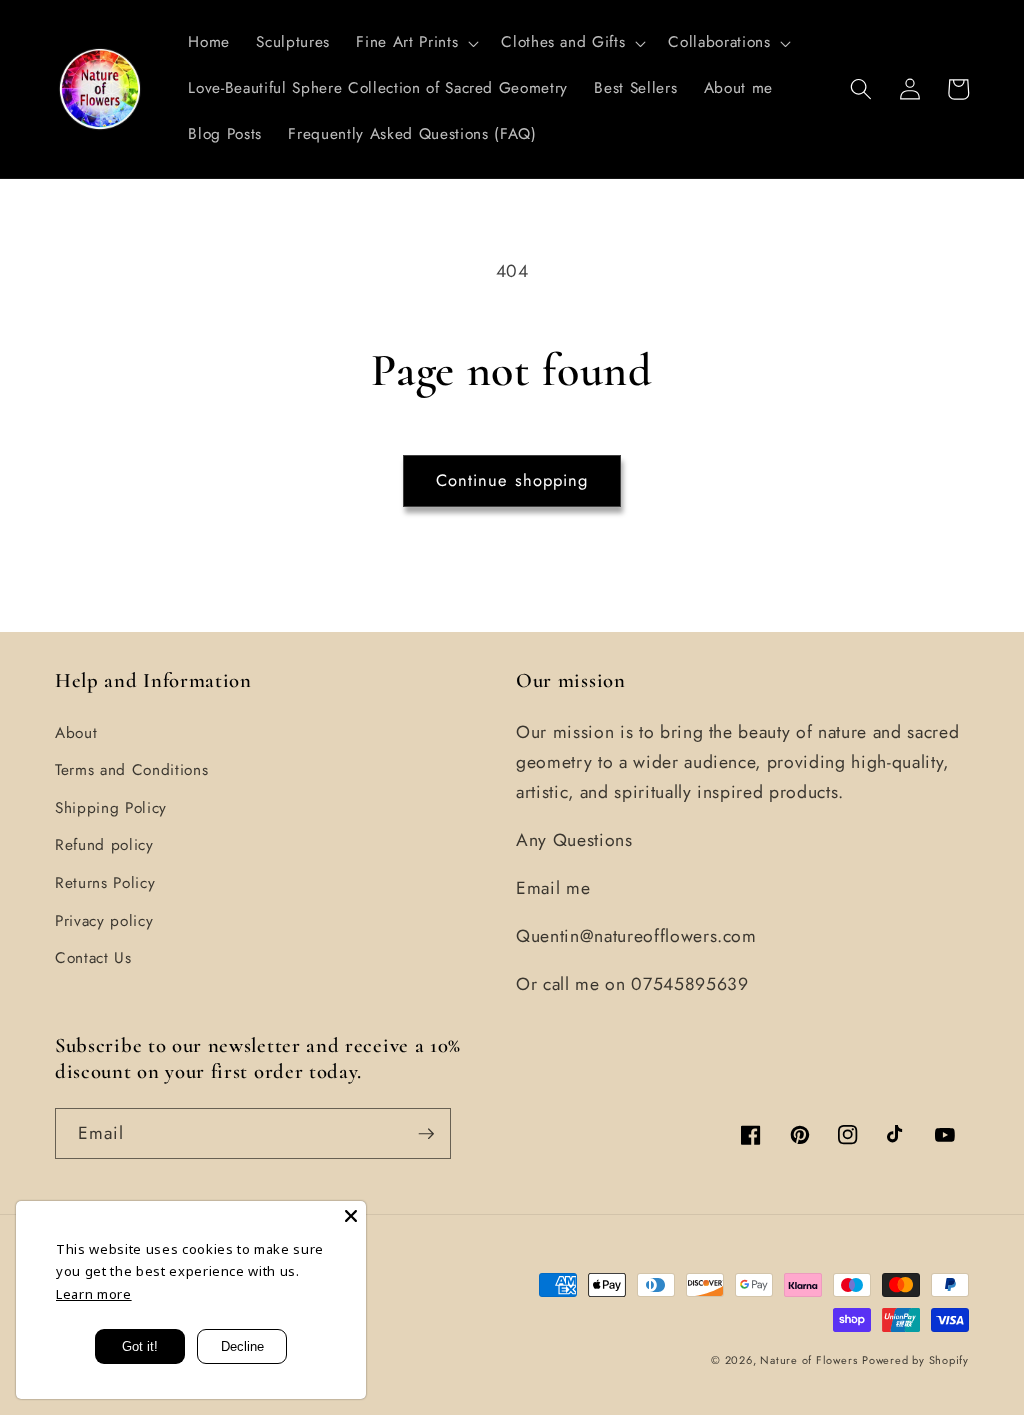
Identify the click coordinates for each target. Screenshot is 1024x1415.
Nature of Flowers (808, 1360)
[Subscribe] (426, 1134)
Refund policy (104, 845)
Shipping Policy (111, 808)
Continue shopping (512, 480)
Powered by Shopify (915, 1360)
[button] (415, 43)
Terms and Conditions (131, 770)
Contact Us (93, 958)
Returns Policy (105, 883)
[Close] (351, 1216)
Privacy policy (104, 921)
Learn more (94, 1294)
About (76, 733)
